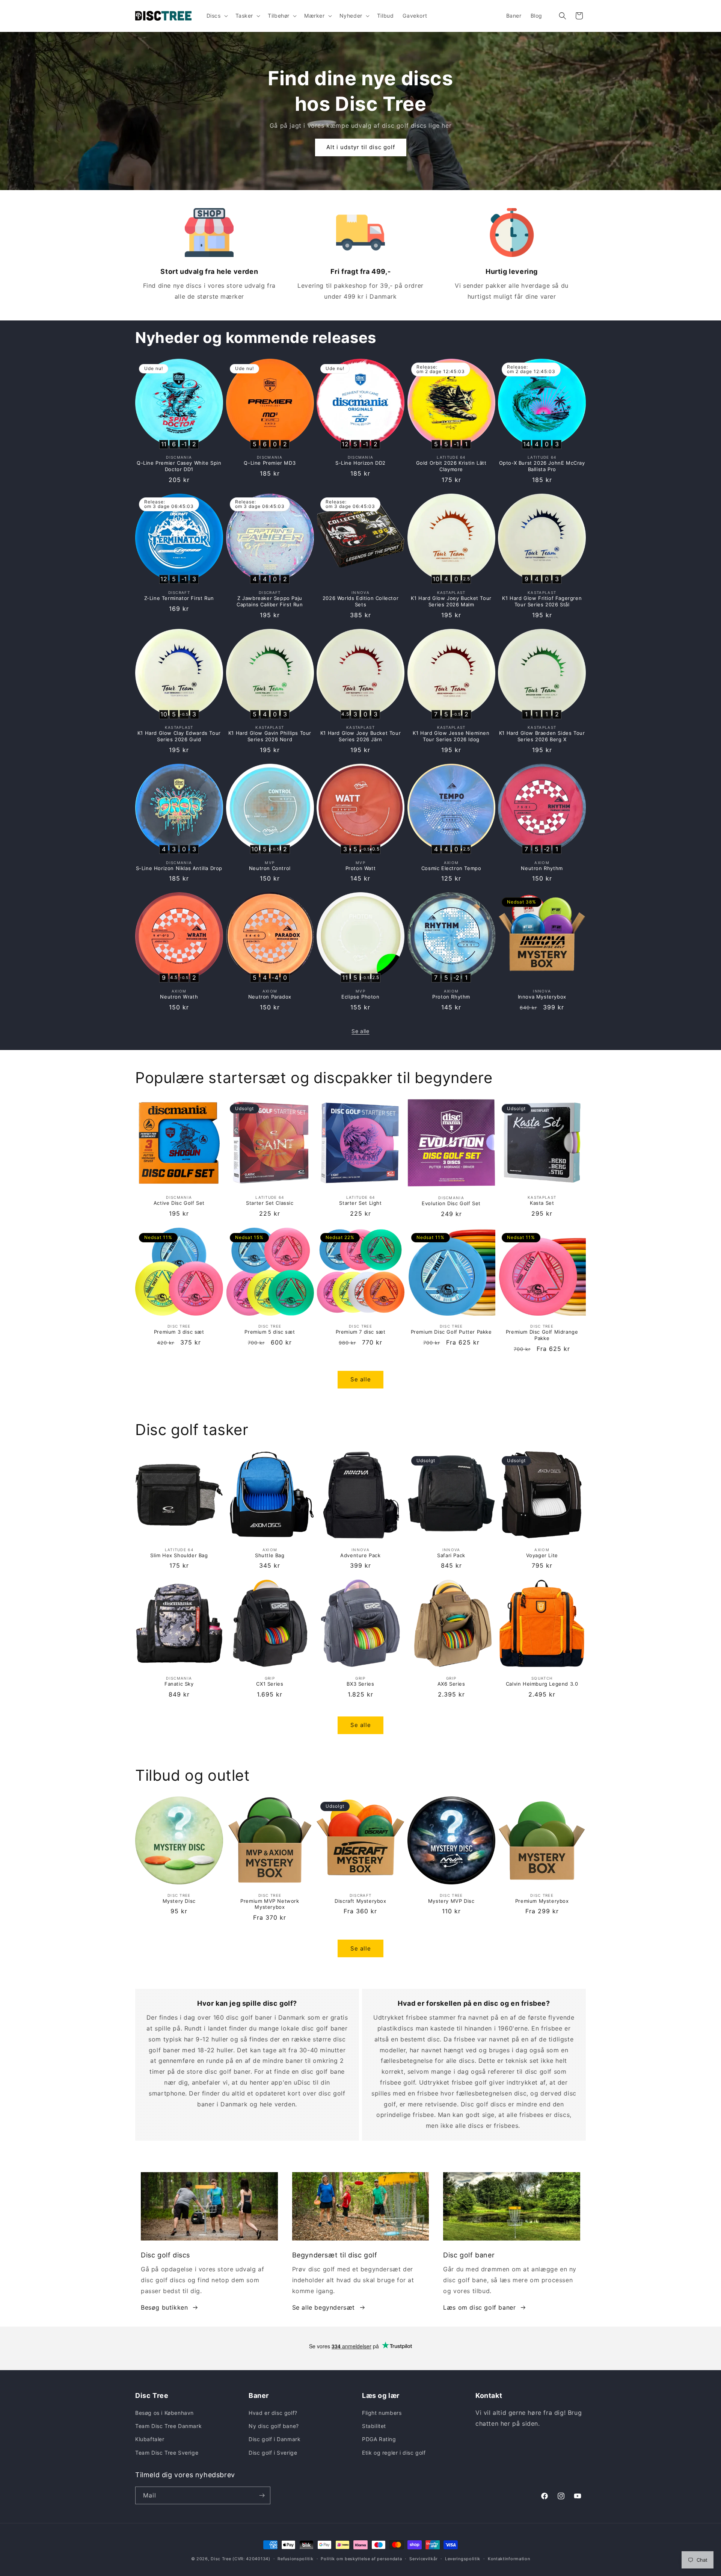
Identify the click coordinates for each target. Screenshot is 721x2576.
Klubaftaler (150, 2439)
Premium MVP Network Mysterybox (270, 1904)
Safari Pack (451, 1555)
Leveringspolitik (463, 2559)
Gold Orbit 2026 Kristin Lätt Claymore (451, 466)
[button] (216, 16)
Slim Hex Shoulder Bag (179, 1555)
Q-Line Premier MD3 (270, 463)
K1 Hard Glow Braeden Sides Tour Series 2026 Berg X (542, 736)
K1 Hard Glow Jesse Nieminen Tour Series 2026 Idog (451, 736)
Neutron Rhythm (542, 868)
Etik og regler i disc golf (394, 2453)
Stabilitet (374, 2426)
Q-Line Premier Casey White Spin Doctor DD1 (179, 466)
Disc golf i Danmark (275, 2439)
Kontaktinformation (509, 2559)
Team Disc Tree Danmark (168, 2426)
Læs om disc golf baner (479, 2307)
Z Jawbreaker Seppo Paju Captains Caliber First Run (270, 601)
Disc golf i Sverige (273, 2453)
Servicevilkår (423, 2559)
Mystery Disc (179, 1901)
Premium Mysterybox (542, 1901)
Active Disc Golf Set (179, 1203)
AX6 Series (451, 1684)
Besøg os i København (164, 2413)
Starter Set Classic (270, 1203)
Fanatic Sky (179, 1684)
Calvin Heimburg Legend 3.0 (542, 1684)
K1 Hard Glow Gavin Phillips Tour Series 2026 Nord (270, 736)
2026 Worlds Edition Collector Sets (360, 601)
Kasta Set (542, 1203)
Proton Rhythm (451, 997)
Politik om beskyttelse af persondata (361, 2559)
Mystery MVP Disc (451, 1901)
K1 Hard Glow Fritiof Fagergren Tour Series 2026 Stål (542, 601)
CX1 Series (270, 1684)
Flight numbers (382, 2413)
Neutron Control (270, 868)
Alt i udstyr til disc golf (361, 147)
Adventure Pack (360, 1555)
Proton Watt (361, 868)
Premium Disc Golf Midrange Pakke (542, 1335)
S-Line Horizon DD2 (360, 463)
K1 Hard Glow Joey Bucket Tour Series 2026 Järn (360, 736)
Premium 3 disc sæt (179, 1332)
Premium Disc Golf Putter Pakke (451, 1332)
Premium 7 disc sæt (361, 1332)
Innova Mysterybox (542, 997)
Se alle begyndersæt (324, 2307)
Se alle (360, 1031)
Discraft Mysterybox (360, 1901)
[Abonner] (262, 2495)
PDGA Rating (379, 2439)
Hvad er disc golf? (273, 2413)
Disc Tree (221, 2559)
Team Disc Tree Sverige (167, 2453)
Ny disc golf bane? (274, 2426)
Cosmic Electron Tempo (451, 868)
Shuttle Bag (270, 1555)
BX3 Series (360, 1684)
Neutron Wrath (179, 997)
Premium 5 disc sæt (270, 1332)
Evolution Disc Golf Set (451, 1203)
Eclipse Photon (360, 997)
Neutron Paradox (270, 997)
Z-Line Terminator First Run (179, 598)
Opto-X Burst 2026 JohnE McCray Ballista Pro (542, 466)
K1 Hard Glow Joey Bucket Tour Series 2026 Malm (451, 601)
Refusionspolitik (295, 2559)
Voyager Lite (542, 1555)
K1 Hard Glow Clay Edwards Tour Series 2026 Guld (179, 736)
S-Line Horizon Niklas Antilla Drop (179, 868)
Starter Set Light (360, 1203)
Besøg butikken (164, 2307)
